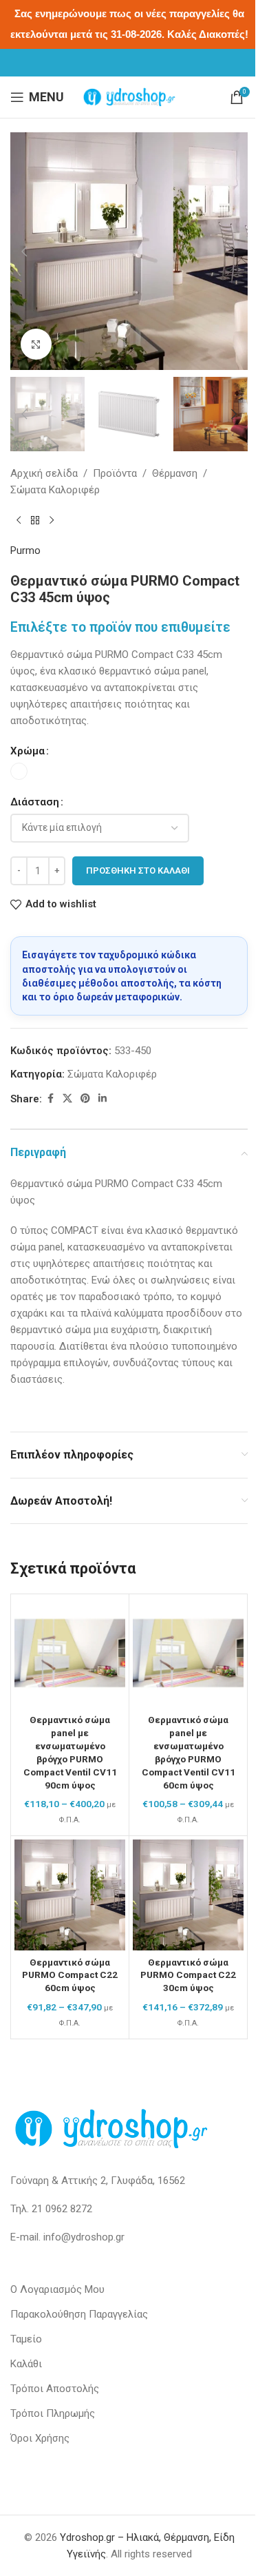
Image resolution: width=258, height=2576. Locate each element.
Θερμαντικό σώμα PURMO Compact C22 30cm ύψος (188, 1975)
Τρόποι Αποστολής (55, 2389)
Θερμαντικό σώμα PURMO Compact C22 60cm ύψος (70, 1975)
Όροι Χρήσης (40, 2438)
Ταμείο (26, 2339)
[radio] (19, 771)
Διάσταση (35, 802)
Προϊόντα (115, 473)
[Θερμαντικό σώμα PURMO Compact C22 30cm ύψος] (188, 1895)
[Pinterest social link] (85, 1099)
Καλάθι (26, 2364)
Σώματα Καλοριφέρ (55, 490)
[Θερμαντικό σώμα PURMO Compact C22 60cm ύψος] (70, 1895)
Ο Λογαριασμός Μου (57, 2289)
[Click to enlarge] (36, 344)
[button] (24, 251)
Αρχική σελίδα (44, 473)
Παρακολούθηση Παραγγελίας (79, 2314)
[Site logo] (129, 96)
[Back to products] (35, 520)
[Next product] (52, 520)
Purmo (25, 550)
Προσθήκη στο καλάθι (138, 870)
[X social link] (67, 1099)
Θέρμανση (175, 473)
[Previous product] (19, 520)
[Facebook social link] (50, 1099)
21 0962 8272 (62, 2209)
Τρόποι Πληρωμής (53, 2413)
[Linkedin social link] (103, 1099)
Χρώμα (28, 751)
